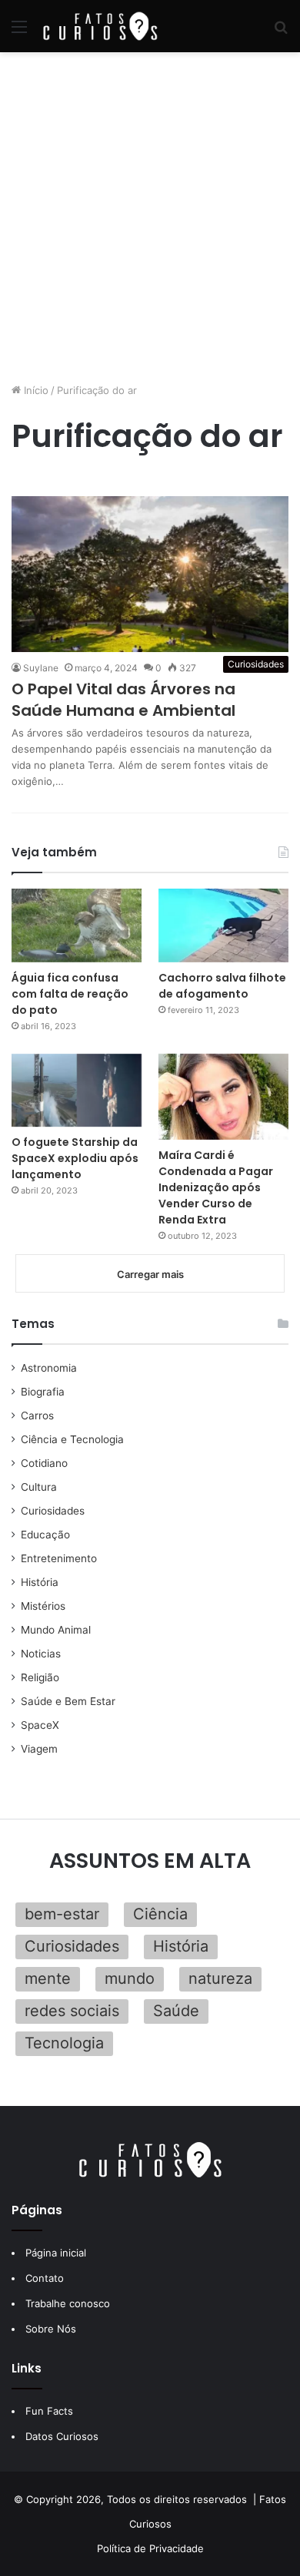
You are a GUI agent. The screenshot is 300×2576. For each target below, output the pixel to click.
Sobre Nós (51, 2329)
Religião (40, 1677)
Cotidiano (44, 1463)
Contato (45, 2278)
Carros (37, 1415)
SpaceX (40, 1725)
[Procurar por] (281, 32)
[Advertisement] (150, 217)
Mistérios (43, 1606)
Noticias (41, 1654)
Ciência (160, 1914)
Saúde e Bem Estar (68, 1701)
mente (48, 1978)
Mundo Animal (56, 1630)
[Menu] (19, 32)
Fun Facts (49, 2411)
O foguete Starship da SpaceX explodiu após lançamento (75, 1158)
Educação (45, 1535)
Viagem (39, 1749)
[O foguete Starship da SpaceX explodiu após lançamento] (77, 1090)
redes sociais (72, 2011)
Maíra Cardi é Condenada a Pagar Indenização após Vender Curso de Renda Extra (216, 1187)
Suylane (41, 668)
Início (35, 390)
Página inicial (56, 2253)
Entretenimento (59, 1558)
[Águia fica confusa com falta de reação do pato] (77, 925)
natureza (220, 1978)
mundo (130, 1978)
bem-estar (62, 1914)
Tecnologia (64, 2043)
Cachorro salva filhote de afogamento (222, 986)
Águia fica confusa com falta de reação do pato (70, 994)
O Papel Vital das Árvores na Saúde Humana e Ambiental (123, 700)
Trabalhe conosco (68, 2303)
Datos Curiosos (62, 2436)
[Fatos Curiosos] (100, 26)
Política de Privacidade (150, 2548)
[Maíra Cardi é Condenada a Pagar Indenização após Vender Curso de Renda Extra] (223, 1097)
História (40, 1582)
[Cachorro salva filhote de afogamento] (223, 925)
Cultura (39, 1487)
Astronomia (49, 1368)
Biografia (43, 1392)
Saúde (176, 2011)
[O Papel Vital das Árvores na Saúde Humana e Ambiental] (150, 574)
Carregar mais (150, 1274)
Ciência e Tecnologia (72, 1439)
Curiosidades (53, 1511)
